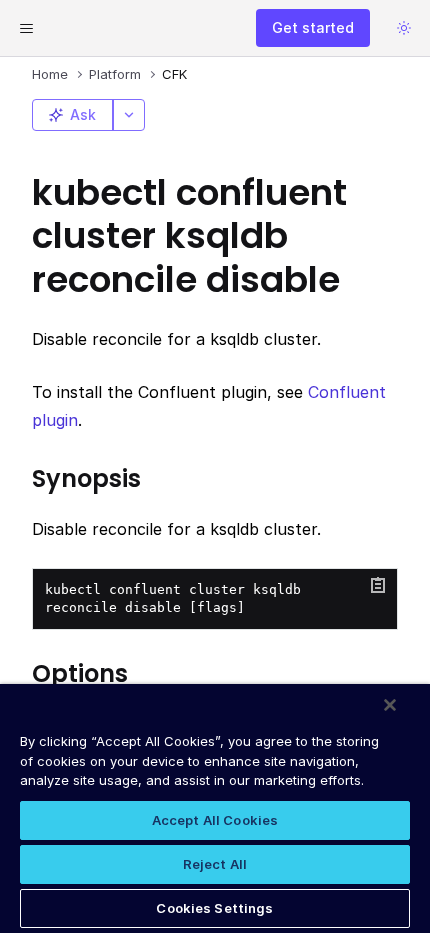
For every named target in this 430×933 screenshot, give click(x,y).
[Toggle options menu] (129, 115)
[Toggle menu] (26, 28)
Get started (313, 27)
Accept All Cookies (215, 820)
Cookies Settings (214, 908)
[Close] (390, 705)
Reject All (215, 864)
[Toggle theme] (404, 28)
